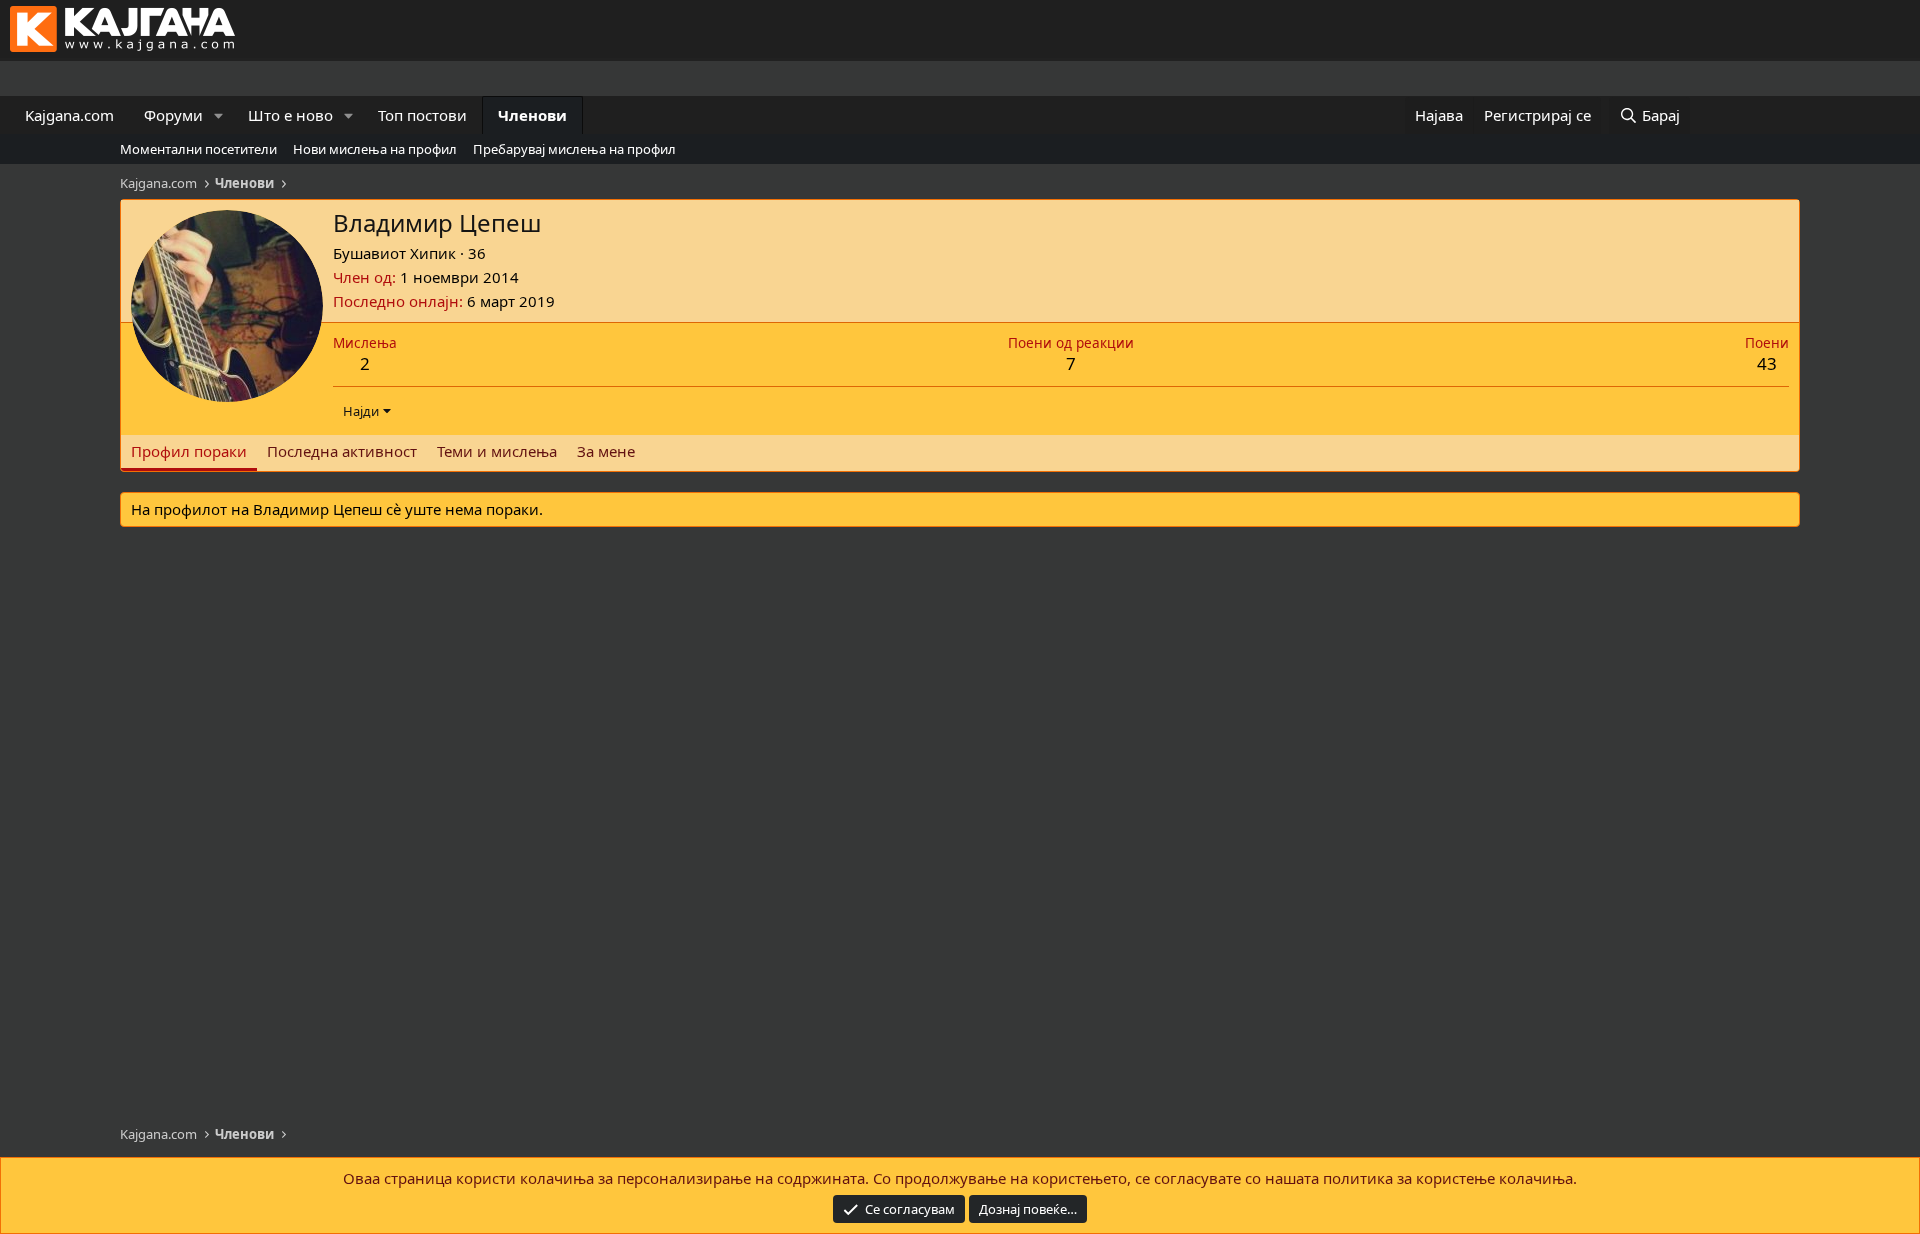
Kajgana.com (69, 115)
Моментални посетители (198, 149)
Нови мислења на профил (375, 149)
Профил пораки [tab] (189, 451)
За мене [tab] (606, 451)
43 (1767, 363)
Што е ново (290, 115)
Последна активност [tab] (342, 451)
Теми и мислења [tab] (497, 451)
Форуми (173, 115)
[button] (219, 115)
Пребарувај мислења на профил (574, 149)
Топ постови (422, 115)
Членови (532, 115)
